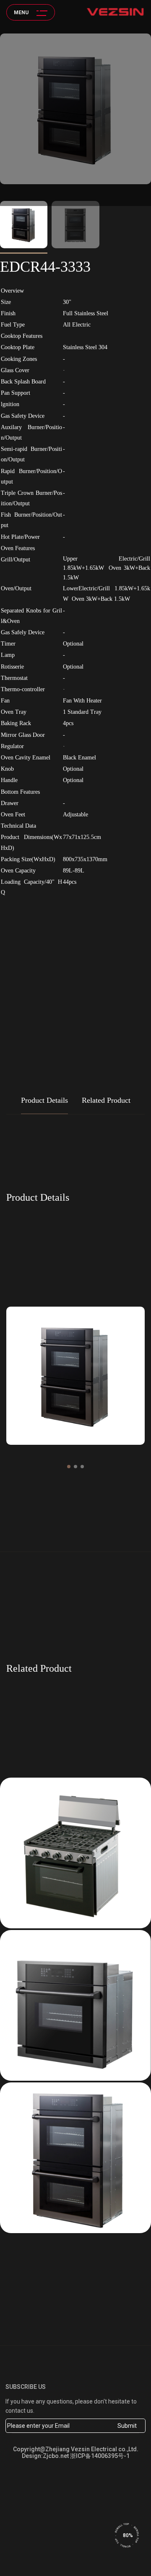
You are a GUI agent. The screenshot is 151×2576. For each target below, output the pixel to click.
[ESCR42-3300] (75, 2005)
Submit (127, 2426)
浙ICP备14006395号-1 (100, 2456)
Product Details (44, 1100)
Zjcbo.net (56, 2456)
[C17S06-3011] (75, 1853)
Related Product (106, 1100)
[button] (69, 1467)
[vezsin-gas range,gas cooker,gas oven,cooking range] (115, 12)
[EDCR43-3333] (75, 2158)
